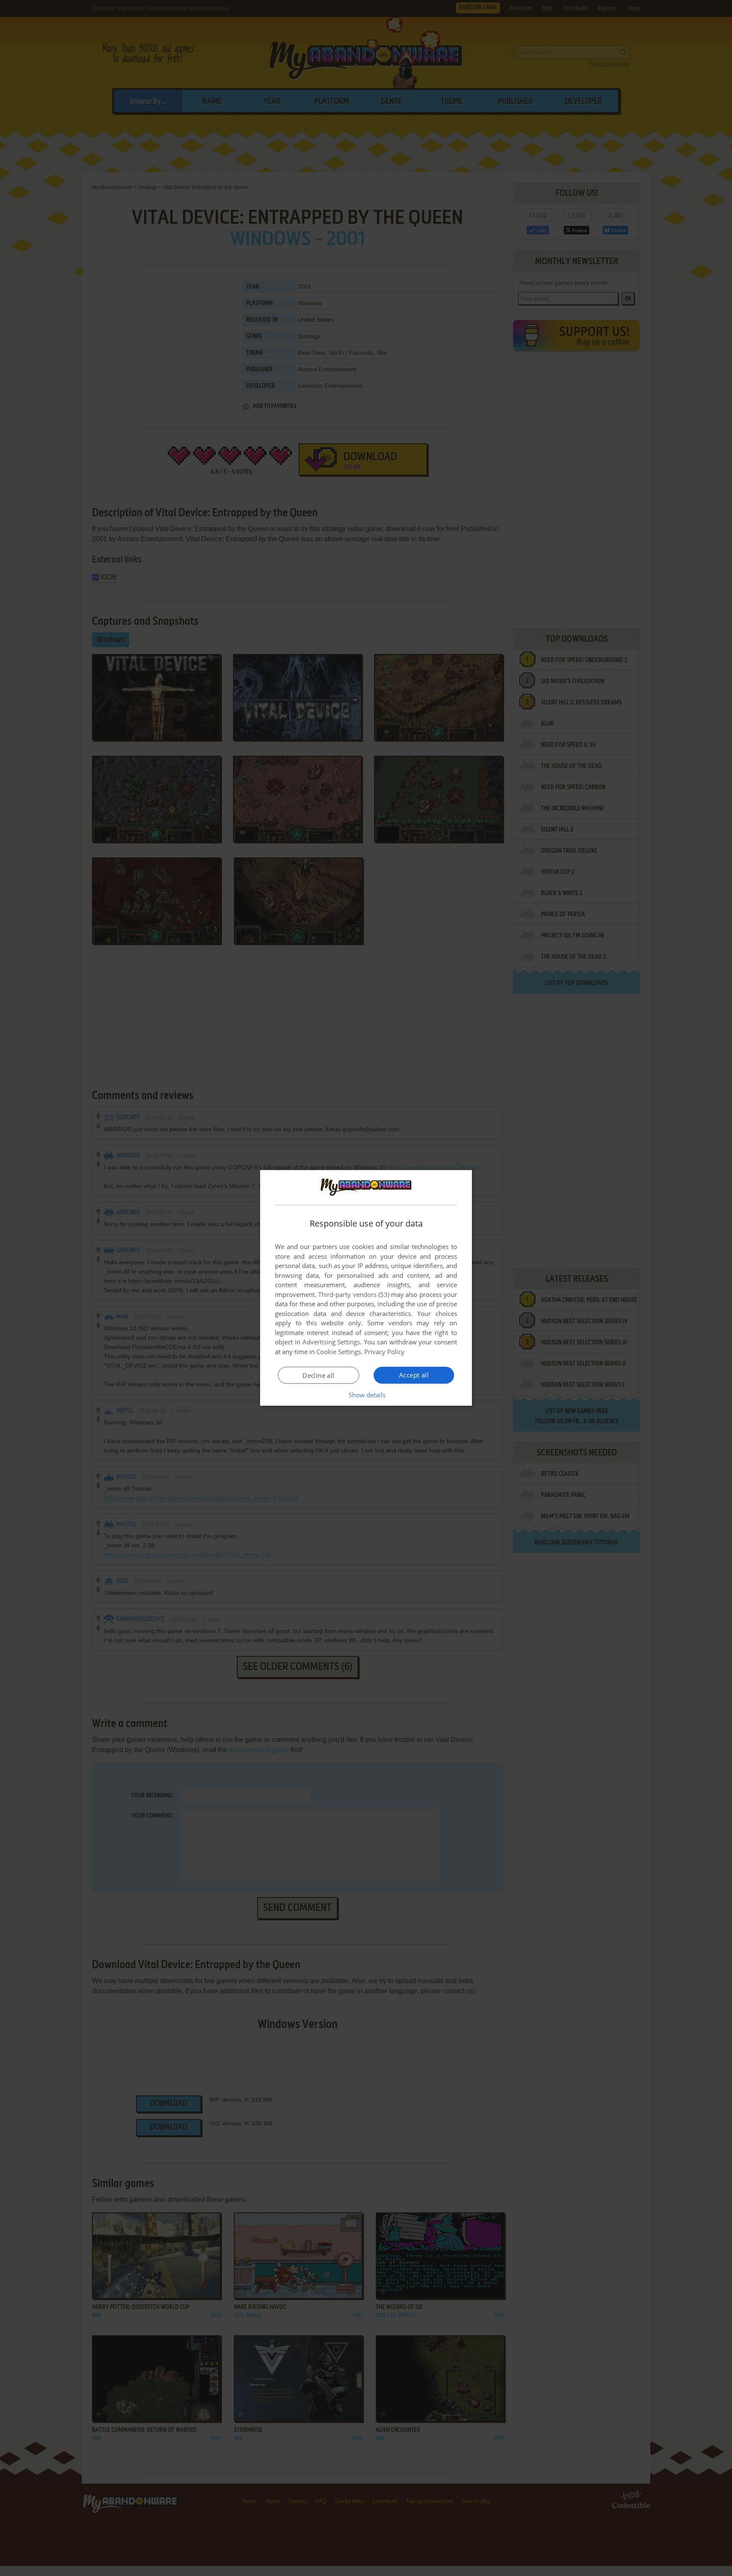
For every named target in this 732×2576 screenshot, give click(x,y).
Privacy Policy (384, 1352)
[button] (366, 1395)
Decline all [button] (318, 1375)
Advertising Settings (331, 1342)
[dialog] (366, 1288)
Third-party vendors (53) (354, 1294)
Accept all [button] (414, 1375)
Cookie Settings (339, 1352)
